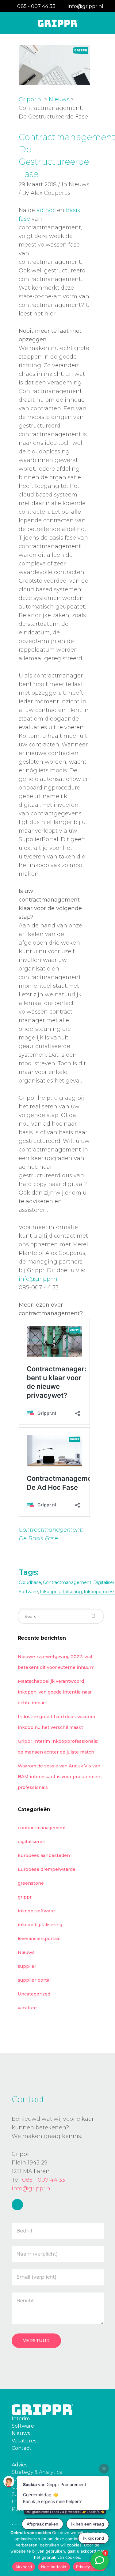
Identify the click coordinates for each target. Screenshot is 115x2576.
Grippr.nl (31, 99)
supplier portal (34, 1980)
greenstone (31, 1883)
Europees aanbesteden (44, 1855)
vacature (27, 2008)
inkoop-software (36, 1911)
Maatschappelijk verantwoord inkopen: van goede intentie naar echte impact (55, 1692)
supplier (27, 1966)
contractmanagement (67, 1582)
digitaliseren (32, 1842)
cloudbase (30, 1582)
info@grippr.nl (39, 1279)
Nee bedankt (54, 2567)
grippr (25, 1897)
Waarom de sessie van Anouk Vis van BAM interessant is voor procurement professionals (60, 1777)
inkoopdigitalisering (61, 1592)
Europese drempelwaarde (47, 1869)
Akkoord (24, 2567)
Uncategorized (34, 1994)
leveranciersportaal (39, 1939)
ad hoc (46, 210)
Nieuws (59, 99)
